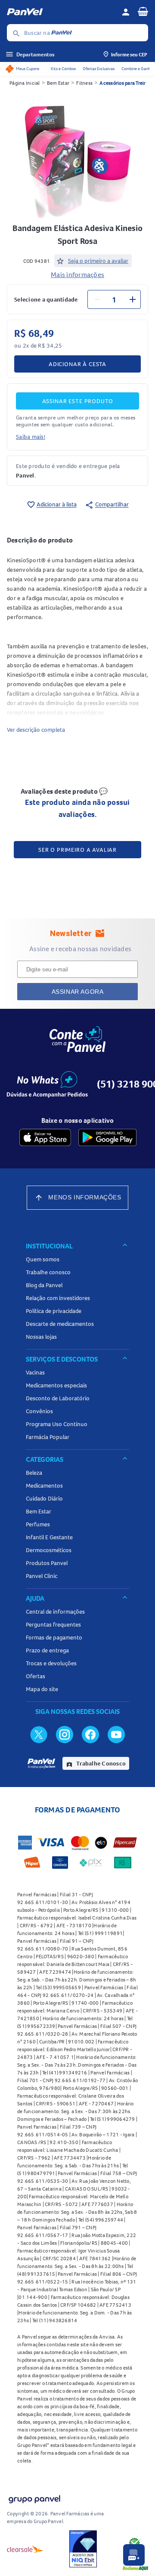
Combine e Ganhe (137, 69)
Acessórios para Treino (125, 83)
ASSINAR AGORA (78, 992)
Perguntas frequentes (53, 1624)
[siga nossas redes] (39, 1734)
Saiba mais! (31, 437)
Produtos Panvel (47, 1563)
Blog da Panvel (44, 1285)
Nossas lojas (41, 1337)
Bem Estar (58, 83)
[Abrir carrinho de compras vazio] (143, 11)
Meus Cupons (28, 69)
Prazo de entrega (47, 1650)
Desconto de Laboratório (58, 1398)
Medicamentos (44, 1485)
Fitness (84, 83)
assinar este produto (78, 401)
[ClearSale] (25, 2549)
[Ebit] (83, 2549)
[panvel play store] (107, 1137)
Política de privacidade (54, 1311)
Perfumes (38, 1524)
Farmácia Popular (48, 1437)
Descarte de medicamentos (60, 1324)
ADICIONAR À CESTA (77, 364)
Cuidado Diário (44, 1498)
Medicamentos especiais (56, 1385)
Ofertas (36, 1676)
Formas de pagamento (54, 1637)
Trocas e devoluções (51, 1663)
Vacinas (35, 1372)
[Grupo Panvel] (34, 2497)
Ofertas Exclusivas (99, 69)
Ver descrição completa (36, 730)
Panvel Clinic (42, 1576)
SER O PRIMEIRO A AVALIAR (77, 850)
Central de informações (55, 1612)
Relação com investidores (58, 1298)
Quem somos (43, 1259)
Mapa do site (42, 1689)
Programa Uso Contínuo (57, 1424)
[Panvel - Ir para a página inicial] (61, 12)
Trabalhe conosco (48, 1272)
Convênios (39, 1411)
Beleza (34, 1473)
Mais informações (77, 274)
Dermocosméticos (49, 1550)
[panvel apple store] (45, 1137)
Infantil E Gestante (49, 1537)
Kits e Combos (63, 69)
